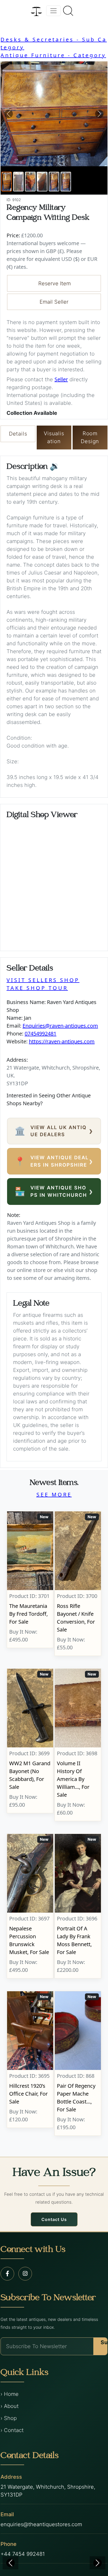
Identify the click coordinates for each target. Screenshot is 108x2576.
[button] (9, 114)
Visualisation (54, 437)
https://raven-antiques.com (62, 1041)
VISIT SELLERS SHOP (43, 980)
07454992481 (40, 1034)
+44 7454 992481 (23, 2554)
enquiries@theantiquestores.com (41, 2524)
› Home (10, 2394)
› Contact (12, 2430)
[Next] (98, 2563)
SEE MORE (54, 1494)
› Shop (9, 2418)
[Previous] (10, 2563)
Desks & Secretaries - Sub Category (54, 43)
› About (10, 2406)
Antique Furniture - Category (53, 55)
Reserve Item (55, 283)
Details (18, 434)
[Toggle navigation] (53, 11)
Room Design (90, 437)
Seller (61, 379)
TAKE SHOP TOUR (37, 988)
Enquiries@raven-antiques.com (60, 1026)
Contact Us (54, 2219)
